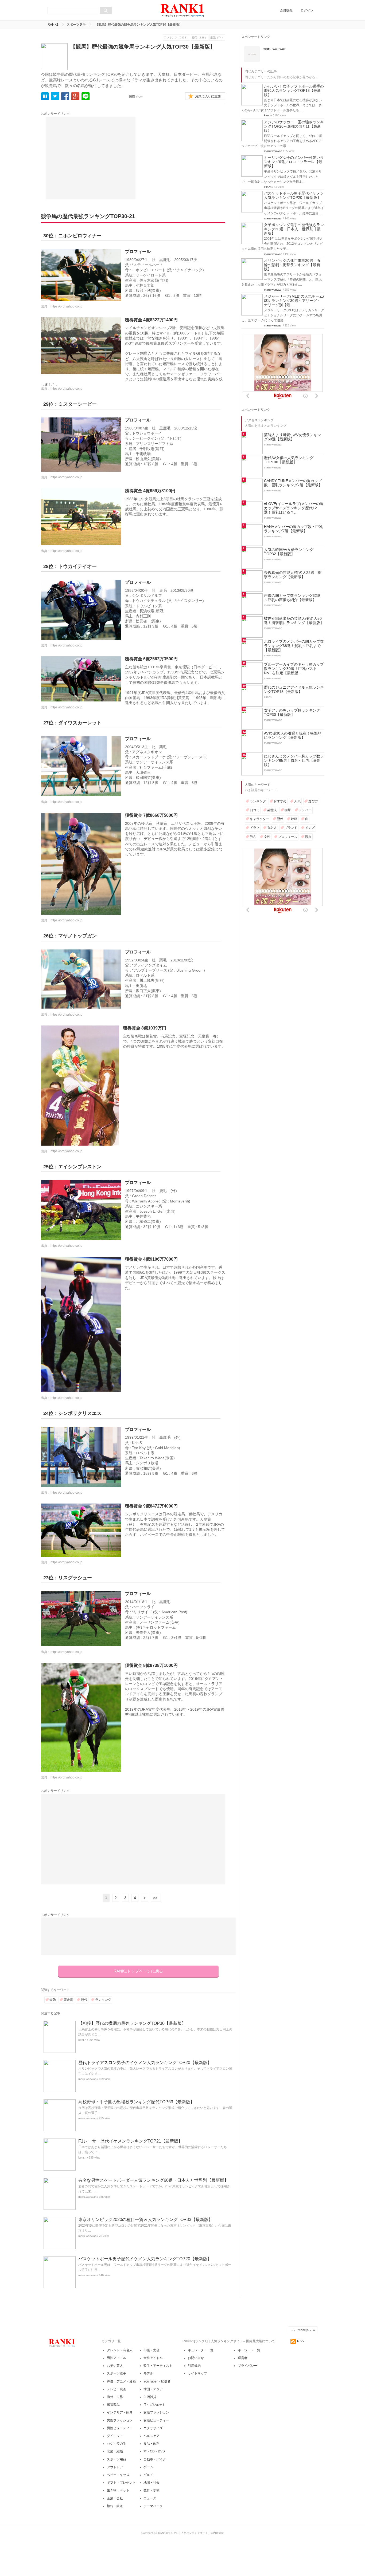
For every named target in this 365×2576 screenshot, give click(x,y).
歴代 (84, 2000)
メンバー (305, 944)
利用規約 (194, 2366)
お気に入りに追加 (208, 96)
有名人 (272, 961)
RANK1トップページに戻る (138, 1971)
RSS (300, 2341)
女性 (267, 970)
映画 (294, 952)
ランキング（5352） (176, 38)
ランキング (103, 2000)
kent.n (82, 2040)
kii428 (268, 254)
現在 (308, 970)
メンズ (310, 961)
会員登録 (286, 10)
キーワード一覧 (249, 2350)
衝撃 (288, 944)
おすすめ (280, 935)
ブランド (291, 961)
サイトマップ (197, 2373)
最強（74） (217, 38)
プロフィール (288, 970)
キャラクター (259, 952)
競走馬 (68, 2000)
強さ (253, 970)
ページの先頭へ (301, 2330)
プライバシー (247, 2366)
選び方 (313, 935)
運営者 (243, 2358)
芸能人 (272, 944)
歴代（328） (200, 38)
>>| (156, 1898)
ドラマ (255, 961)
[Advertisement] (91, 158)
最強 (53, 2000)
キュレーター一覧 (201, 2350)
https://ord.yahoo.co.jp (66, 306)
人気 (297, 935)
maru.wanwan (87, 2079)
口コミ (255, 944)
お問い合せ (196, 2358)
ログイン (307, 10)
